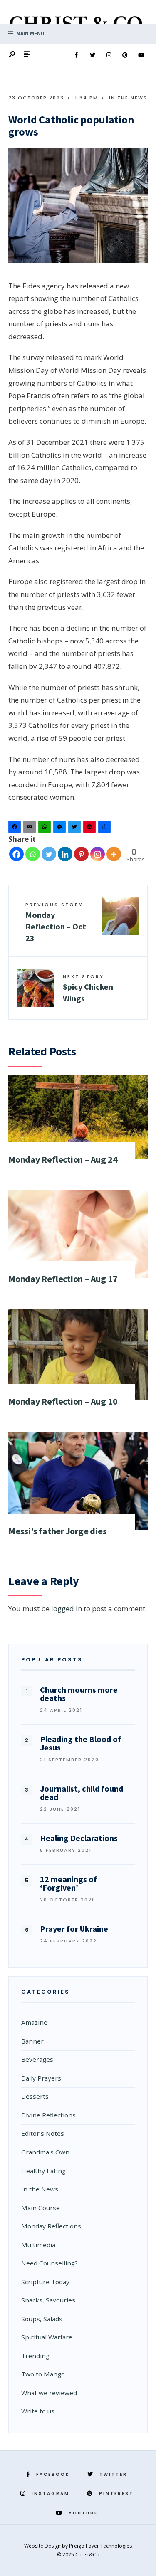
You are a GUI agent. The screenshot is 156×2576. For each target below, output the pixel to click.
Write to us (38, 2411)
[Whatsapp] (33, 854)
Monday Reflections (51, 2226)
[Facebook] (76, 55)
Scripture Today (45, 2282)
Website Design (43, 2546)
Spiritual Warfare (47, 2337)
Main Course (41, 2208)
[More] (114, 854)
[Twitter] (92, 55)
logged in (67, 1608)
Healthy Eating (43, 2171)
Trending (35, 2356)
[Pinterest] (125, 55)
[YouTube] (141, 55)
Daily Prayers (41, 2078)
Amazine (34, 2022)
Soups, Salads (42, 2319)
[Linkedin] (65, 854)
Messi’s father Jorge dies (58, 1531)
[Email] (31, 829)
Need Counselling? (50, 2263)
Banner (32, 2041)
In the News (128, 98)
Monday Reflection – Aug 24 (63, 1159)
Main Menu (30, 33)
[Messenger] (61, 829)
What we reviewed (49, 2393)
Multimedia (38, 2245)
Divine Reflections (48, 2115)
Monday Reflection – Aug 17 (63, 1279)
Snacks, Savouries (48, 2300)
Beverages (37, 2059)
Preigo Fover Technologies (100, 2546)
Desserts (35, 2096)
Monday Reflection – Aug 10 (63, 1401)
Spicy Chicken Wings (88, 988)
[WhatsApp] (46, 829)
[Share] (106, 829)
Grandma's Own (45, 2152)
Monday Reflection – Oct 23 (56, 922)
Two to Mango (43, 2374)
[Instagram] (109, 55)
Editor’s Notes (43, 2133)
